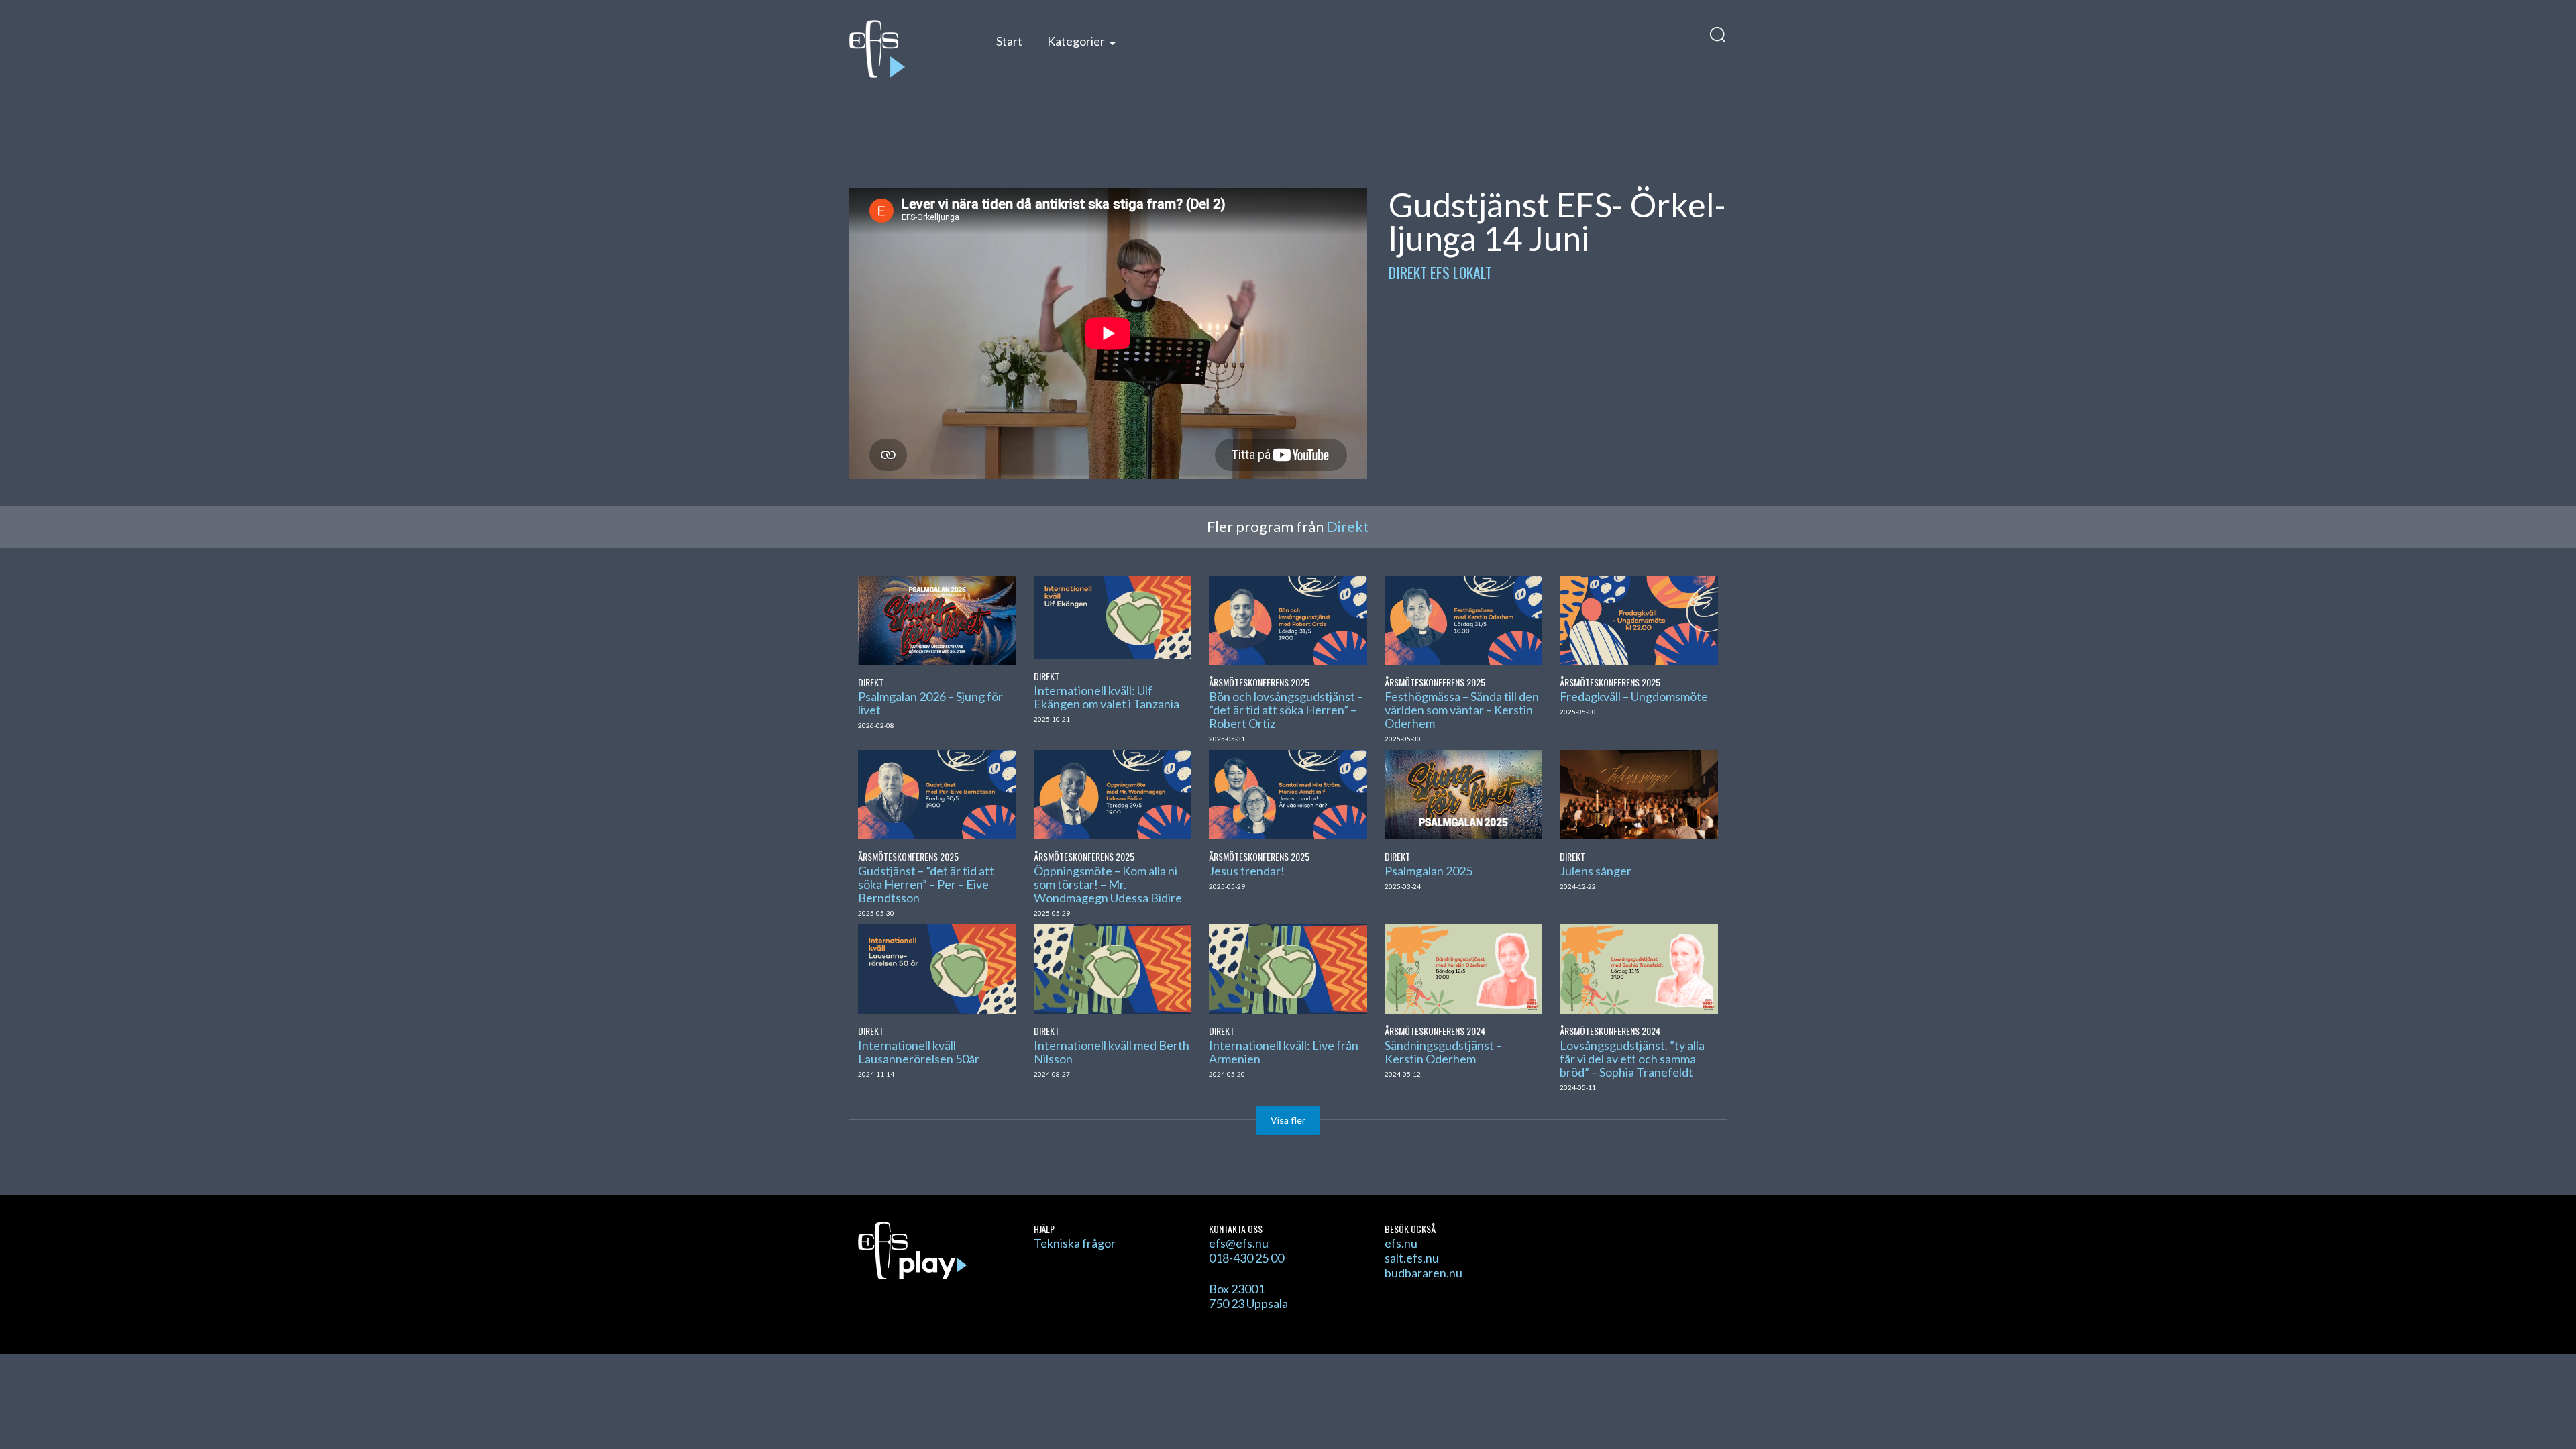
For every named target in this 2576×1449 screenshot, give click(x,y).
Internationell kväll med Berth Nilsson (1112, 1052)
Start (1009, 41)
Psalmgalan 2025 (1429, 871)
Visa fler (1288, 1120)
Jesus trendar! (1247, 871)
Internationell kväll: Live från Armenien (1284, 1052)
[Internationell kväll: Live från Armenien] (1288, 967)
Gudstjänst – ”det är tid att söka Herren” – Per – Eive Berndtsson (926, 884)
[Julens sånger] (1639, 793)
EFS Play (909, 49)
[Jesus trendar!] (1288, 793)
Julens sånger (1596, 871)
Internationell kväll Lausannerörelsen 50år (919, 1052)
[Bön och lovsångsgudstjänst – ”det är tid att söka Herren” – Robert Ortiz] (1288, 619)
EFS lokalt (1461, 272)
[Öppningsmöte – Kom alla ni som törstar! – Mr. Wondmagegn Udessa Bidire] (1113, 793)
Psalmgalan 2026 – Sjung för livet (930, 703)
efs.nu (1401, 1243)
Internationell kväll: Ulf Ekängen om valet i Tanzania (1107, 697)
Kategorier (1076, 41)
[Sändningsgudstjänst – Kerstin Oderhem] (1463, 967)
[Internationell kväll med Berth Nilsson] (1113, 967)
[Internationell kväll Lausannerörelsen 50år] (937, 967)
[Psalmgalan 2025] (1463, 793)
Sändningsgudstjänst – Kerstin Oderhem (1443, 1052)
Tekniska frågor (1075, 1243)
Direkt (1408, 272)
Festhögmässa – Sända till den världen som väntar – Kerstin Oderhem (1462, 710)
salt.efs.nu (1412, 1258)
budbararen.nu (1424, 1273)
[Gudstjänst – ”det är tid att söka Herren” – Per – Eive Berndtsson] (937, 793)
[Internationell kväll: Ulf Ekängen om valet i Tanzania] (1113, 615)
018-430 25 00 (1246, 1258)
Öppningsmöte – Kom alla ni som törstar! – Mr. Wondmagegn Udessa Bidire (1108, 884)
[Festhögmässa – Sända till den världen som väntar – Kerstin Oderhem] (1463, 619)
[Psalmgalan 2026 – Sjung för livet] (937, 619)
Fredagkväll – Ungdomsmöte (1634, 696)
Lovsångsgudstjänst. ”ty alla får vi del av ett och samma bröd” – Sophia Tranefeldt (1632, 1059)
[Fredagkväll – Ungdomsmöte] (1639, 619)
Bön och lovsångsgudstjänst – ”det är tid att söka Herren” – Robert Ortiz (1286, 710)
